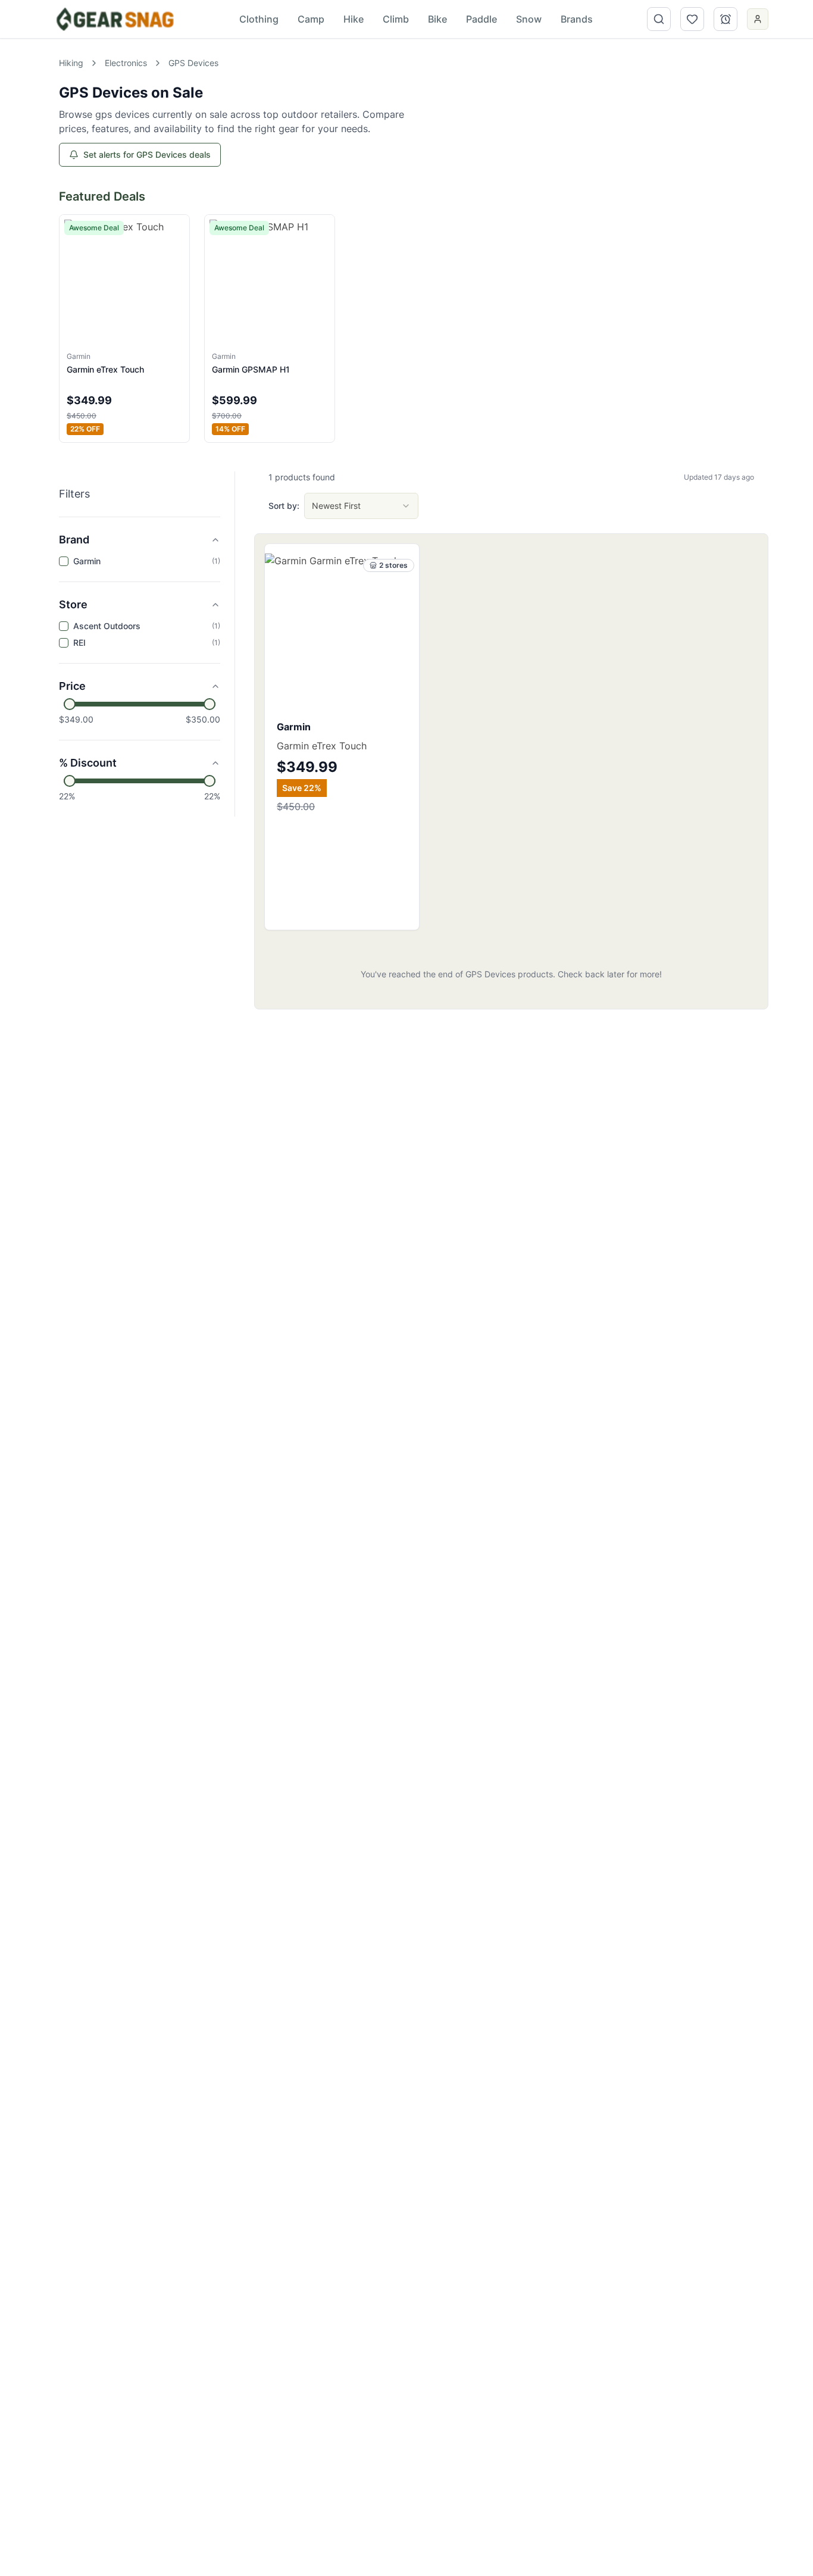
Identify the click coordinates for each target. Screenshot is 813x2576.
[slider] (70, 704)
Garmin (87, 561)
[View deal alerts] (726, 19)
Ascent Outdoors (107, 626)
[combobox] (361, 506)
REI (79, 643)
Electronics (126, 63)
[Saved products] (692, 19)
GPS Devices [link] (193, 63)
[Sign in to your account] (758, 20)
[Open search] (659, 19)
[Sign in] (758, 19)
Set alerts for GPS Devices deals (147, 154)
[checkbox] (64, 561)
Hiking (71, 63)
